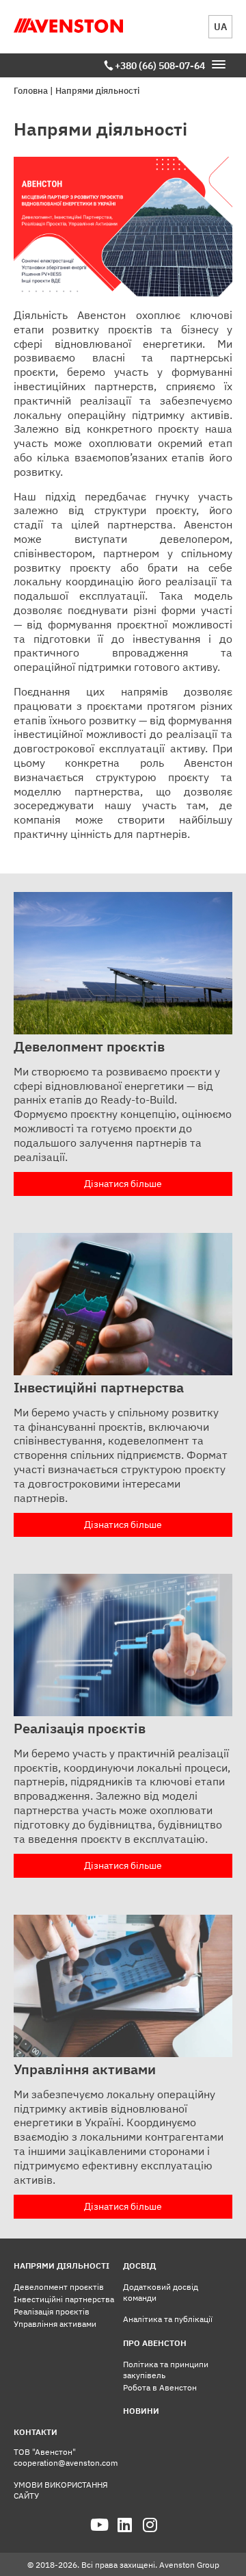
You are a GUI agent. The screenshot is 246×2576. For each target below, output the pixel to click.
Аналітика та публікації (168, 2319)
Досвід (139, 2266)
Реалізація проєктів (52, 2311)
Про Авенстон (155, 2343)
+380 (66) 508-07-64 (160, 66)
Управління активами (55, 2324)
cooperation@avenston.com (66, 2463)
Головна (31, 91)
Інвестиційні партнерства (64, 2299)
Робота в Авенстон (160, 2387)
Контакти (36, 2432)
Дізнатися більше (123, 1184)
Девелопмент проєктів (59, 2287)
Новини (141, 2411)
